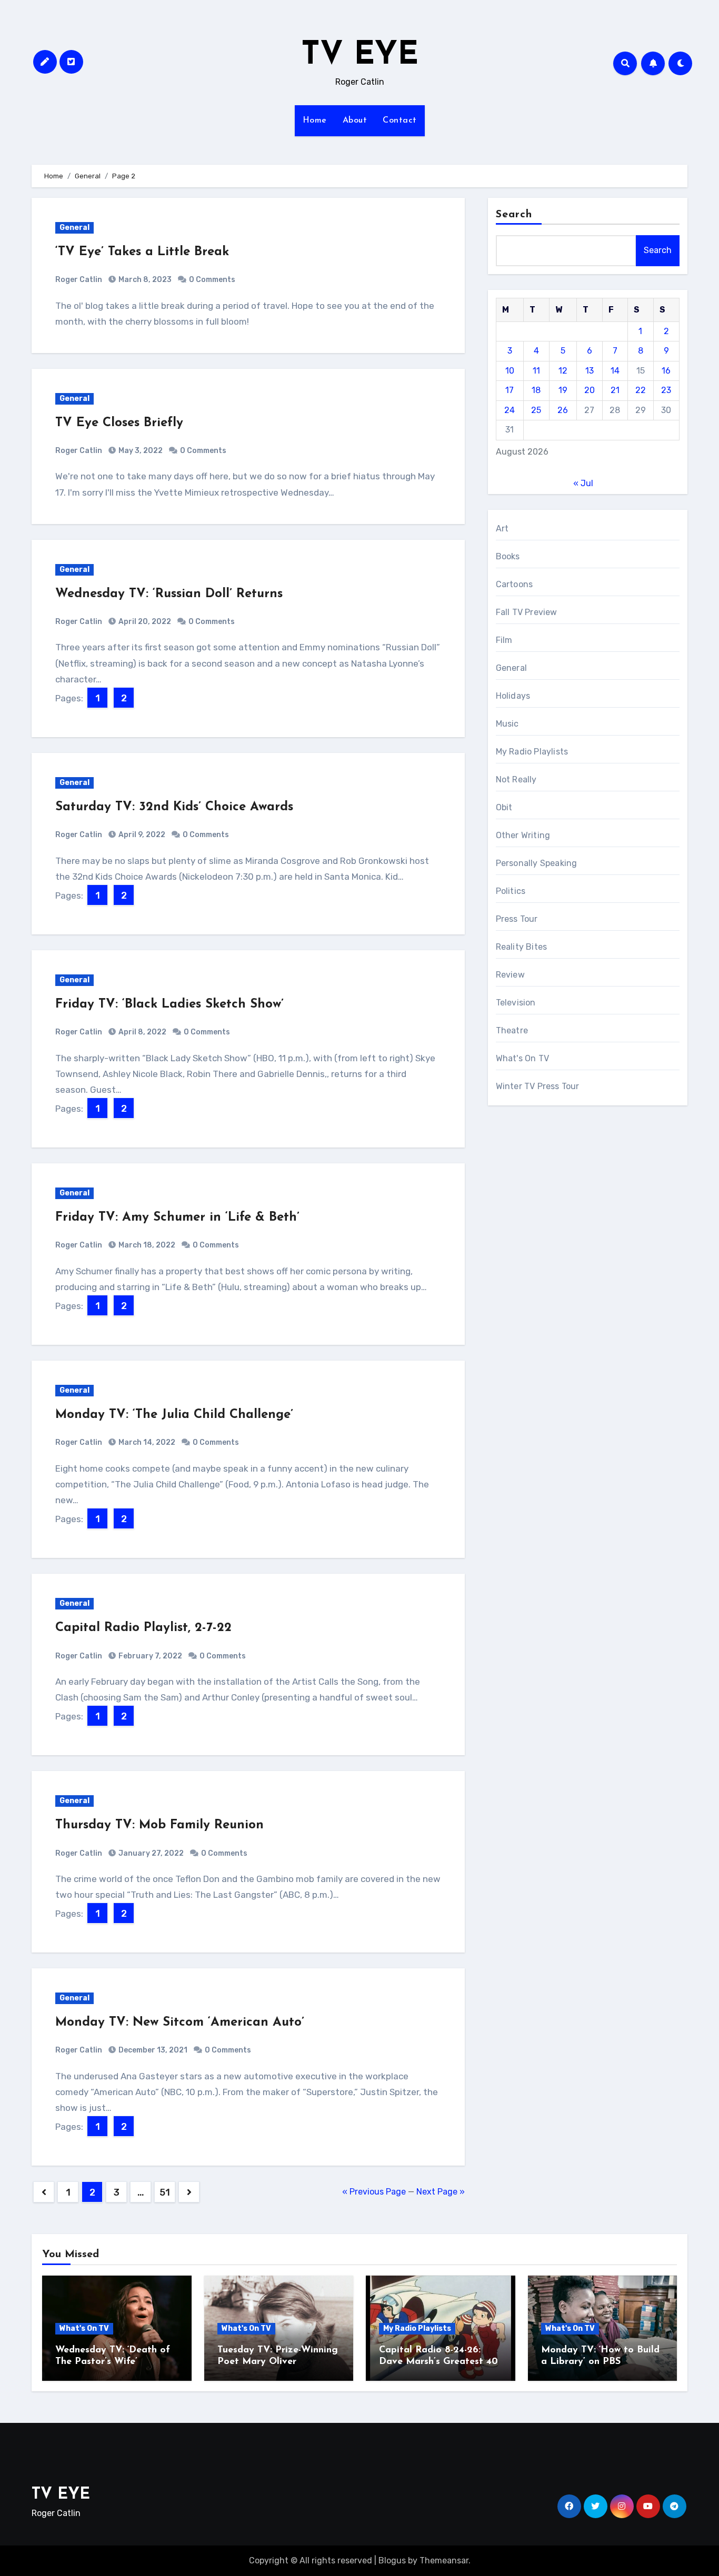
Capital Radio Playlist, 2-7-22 (143, 1628)
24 (510, 410)
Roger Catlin (79, 280)
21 (615, 390)
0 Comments (212, 280)
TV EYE (360, 56)
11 (536, 371)
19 (563, 390)
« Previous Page (374, 2192)
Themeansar (444, 2560)
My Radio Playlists (532, 752)
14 (615, 371)
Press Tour (517, 919)
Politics (511, 891)
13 (590, 371)
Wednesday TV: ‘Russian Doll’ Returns (169, 594)
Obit (504, 807)
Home (315, 120)
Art (502, 529)
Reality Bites (522, 947)
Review (510, 975)
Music (507, 724)
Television (516, 1003)
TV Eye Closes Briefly (119, 423)
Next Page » (441, 2192)
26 (563, 410)
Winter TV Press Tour (538, 1086)
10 (510, 371)
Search (514, 215)
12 (563, 371)
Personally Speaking (537, 863)
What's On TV (522, 1058)
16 (666, 371)
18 (536, 390)
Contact (400, 120)
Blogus (392, 2560)
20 (590, 390)
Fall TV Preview (527, 612)
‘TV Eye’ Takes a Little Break (142, 252)
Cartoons (515, 584)
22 (641, 390)
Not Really (516, 779)
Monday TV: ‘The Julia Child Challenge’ (174, 1415)
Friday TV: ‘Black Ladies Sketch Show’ (169, 1004)
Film (504, 640)
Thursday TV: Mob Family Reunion (159, 1825)
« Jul (583, 483)
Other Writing (523, 835)
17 (510, 390)
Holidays (513, 696)
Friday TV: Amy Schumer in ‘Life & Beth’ (177, 1217)
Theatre (512, 1030)
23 (666, 390)
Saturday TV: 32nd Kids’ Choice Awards (174, 807)
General (74, 228)
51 (164, 2192)
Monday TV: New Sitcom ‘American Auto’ (180, 2022)
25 (536, 410)
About (355, 120)
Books (508, 556)
